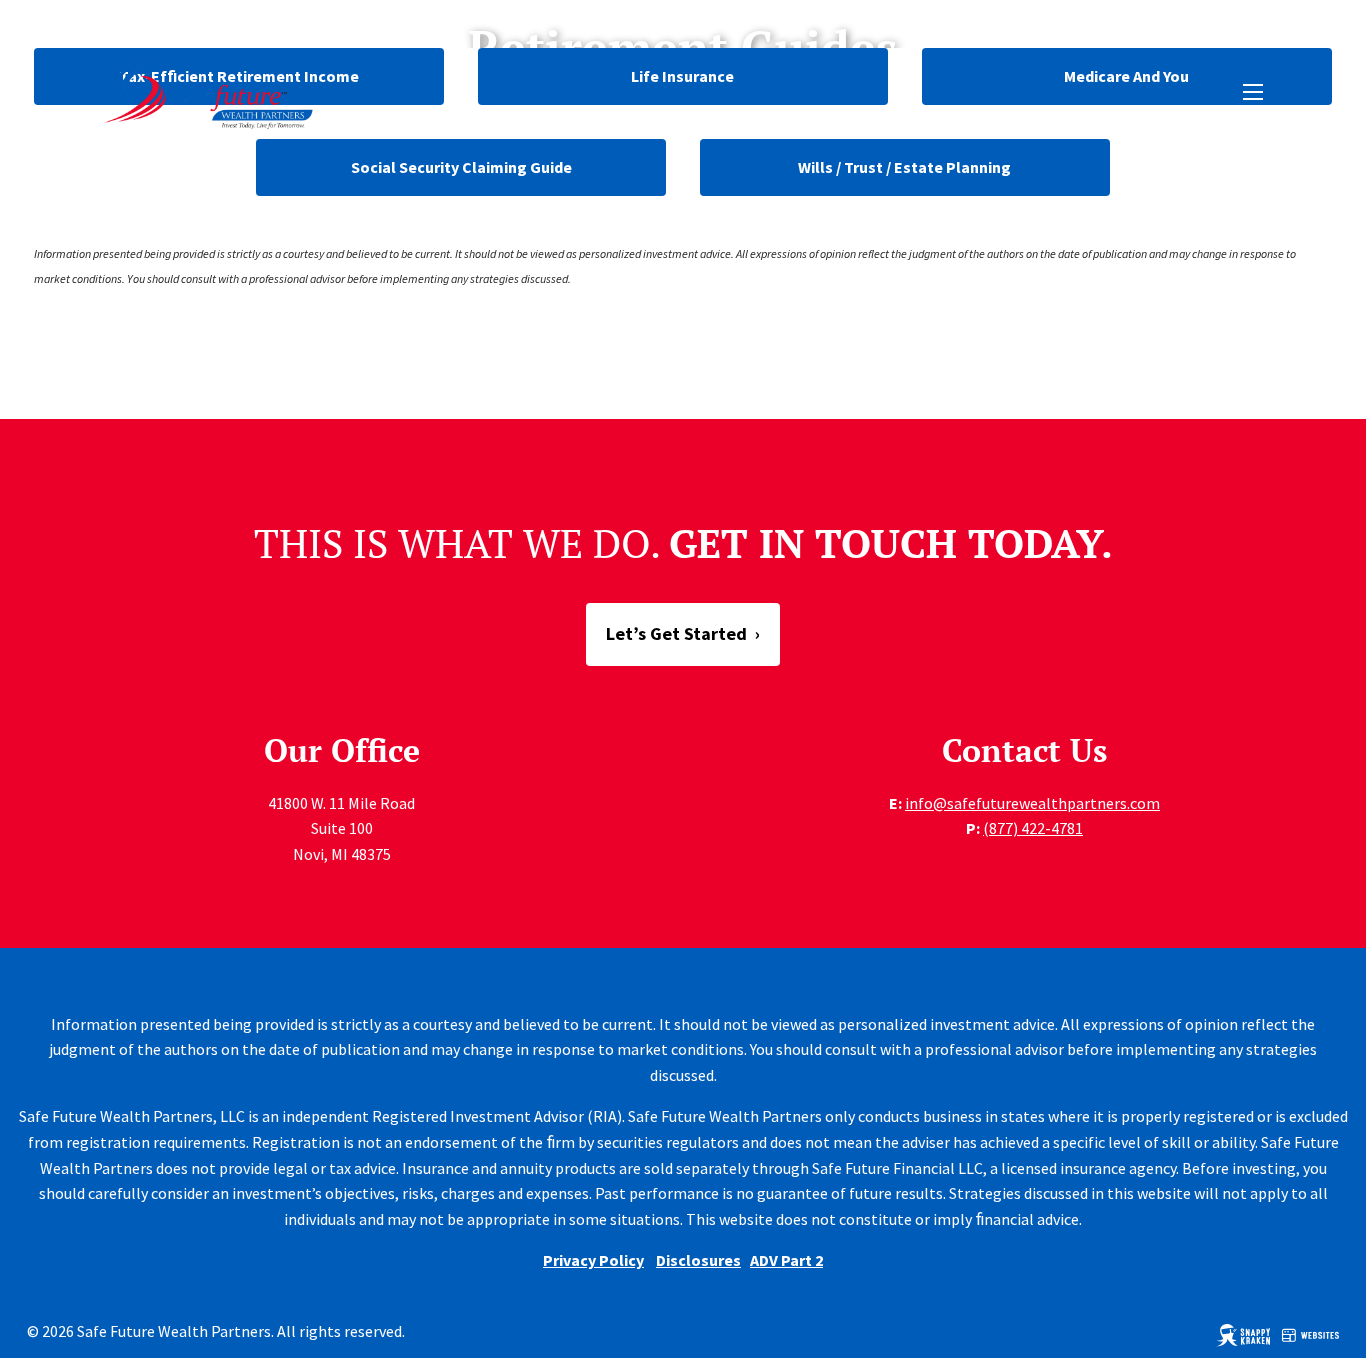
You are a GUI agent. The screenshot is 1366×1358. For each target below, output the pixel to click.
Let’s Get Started (683, 633)
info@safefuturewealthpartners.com (1032, 803)
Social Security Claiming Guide (461, 167)
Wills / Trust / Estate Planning (904, 167)
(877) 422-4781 (1033, 828)
